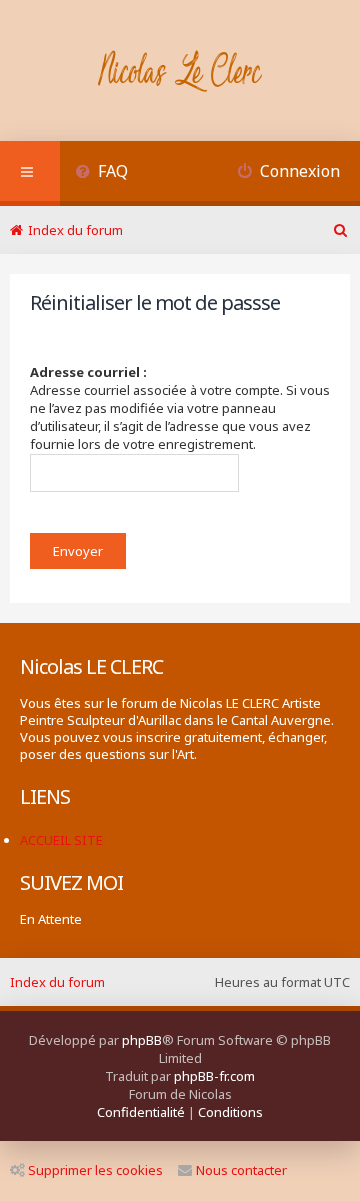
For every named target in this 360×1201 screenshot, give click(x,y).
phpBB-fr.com (214, 1076)
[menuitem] (101, 173)
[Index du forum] (180, 73)
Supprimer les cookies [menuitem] (95, 1170)
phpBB (142, 1040)
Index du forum (57, 982)
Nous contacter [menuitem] (241, 1170)
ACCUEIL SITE (61, 840)
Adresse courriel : (88, 372)
